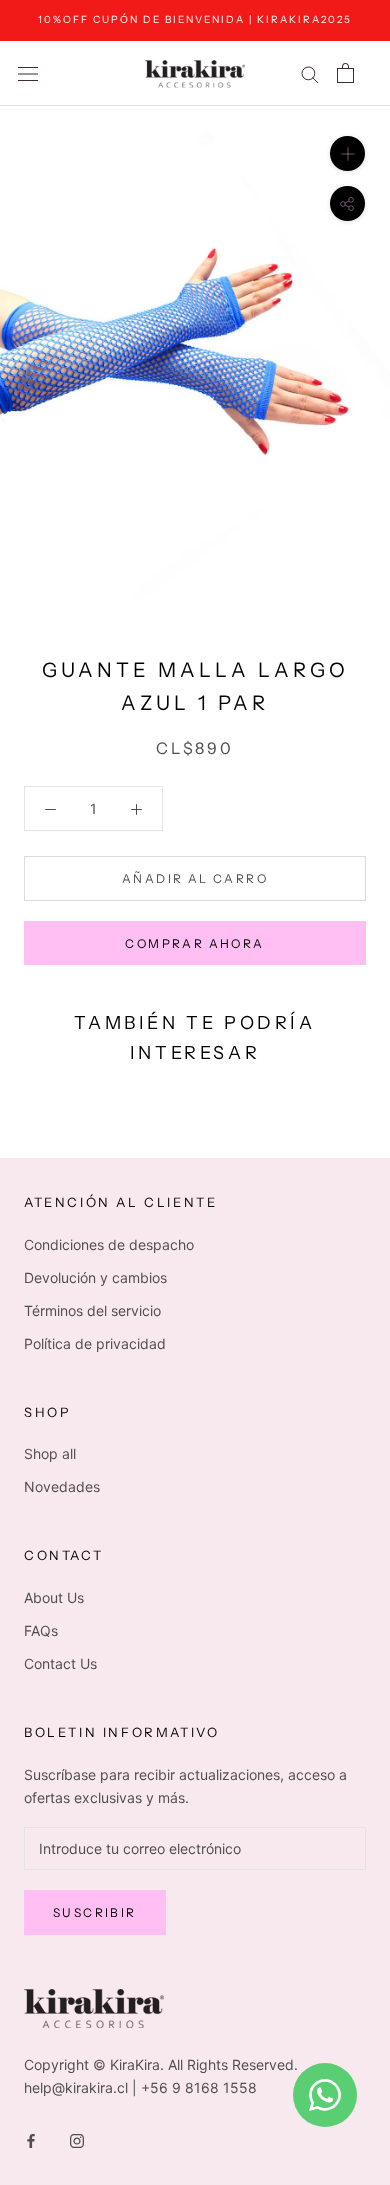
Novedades (62, 1486)
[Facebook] (31, 2139)
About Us (54, 1597)
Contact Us (60, 1663)
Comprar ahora (194, 943)
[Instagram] (77, 2139)
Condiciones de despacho (109, 1244)
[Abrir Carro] (345, 73)
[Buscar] (310, 73)
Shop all (50, 1453)
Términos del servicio (92, 1310)
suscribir (95, 1912)
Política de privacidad (95, 1343)
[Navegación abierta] (28, 73)
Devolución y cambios (95, 1277)
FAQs (41, 1630)
